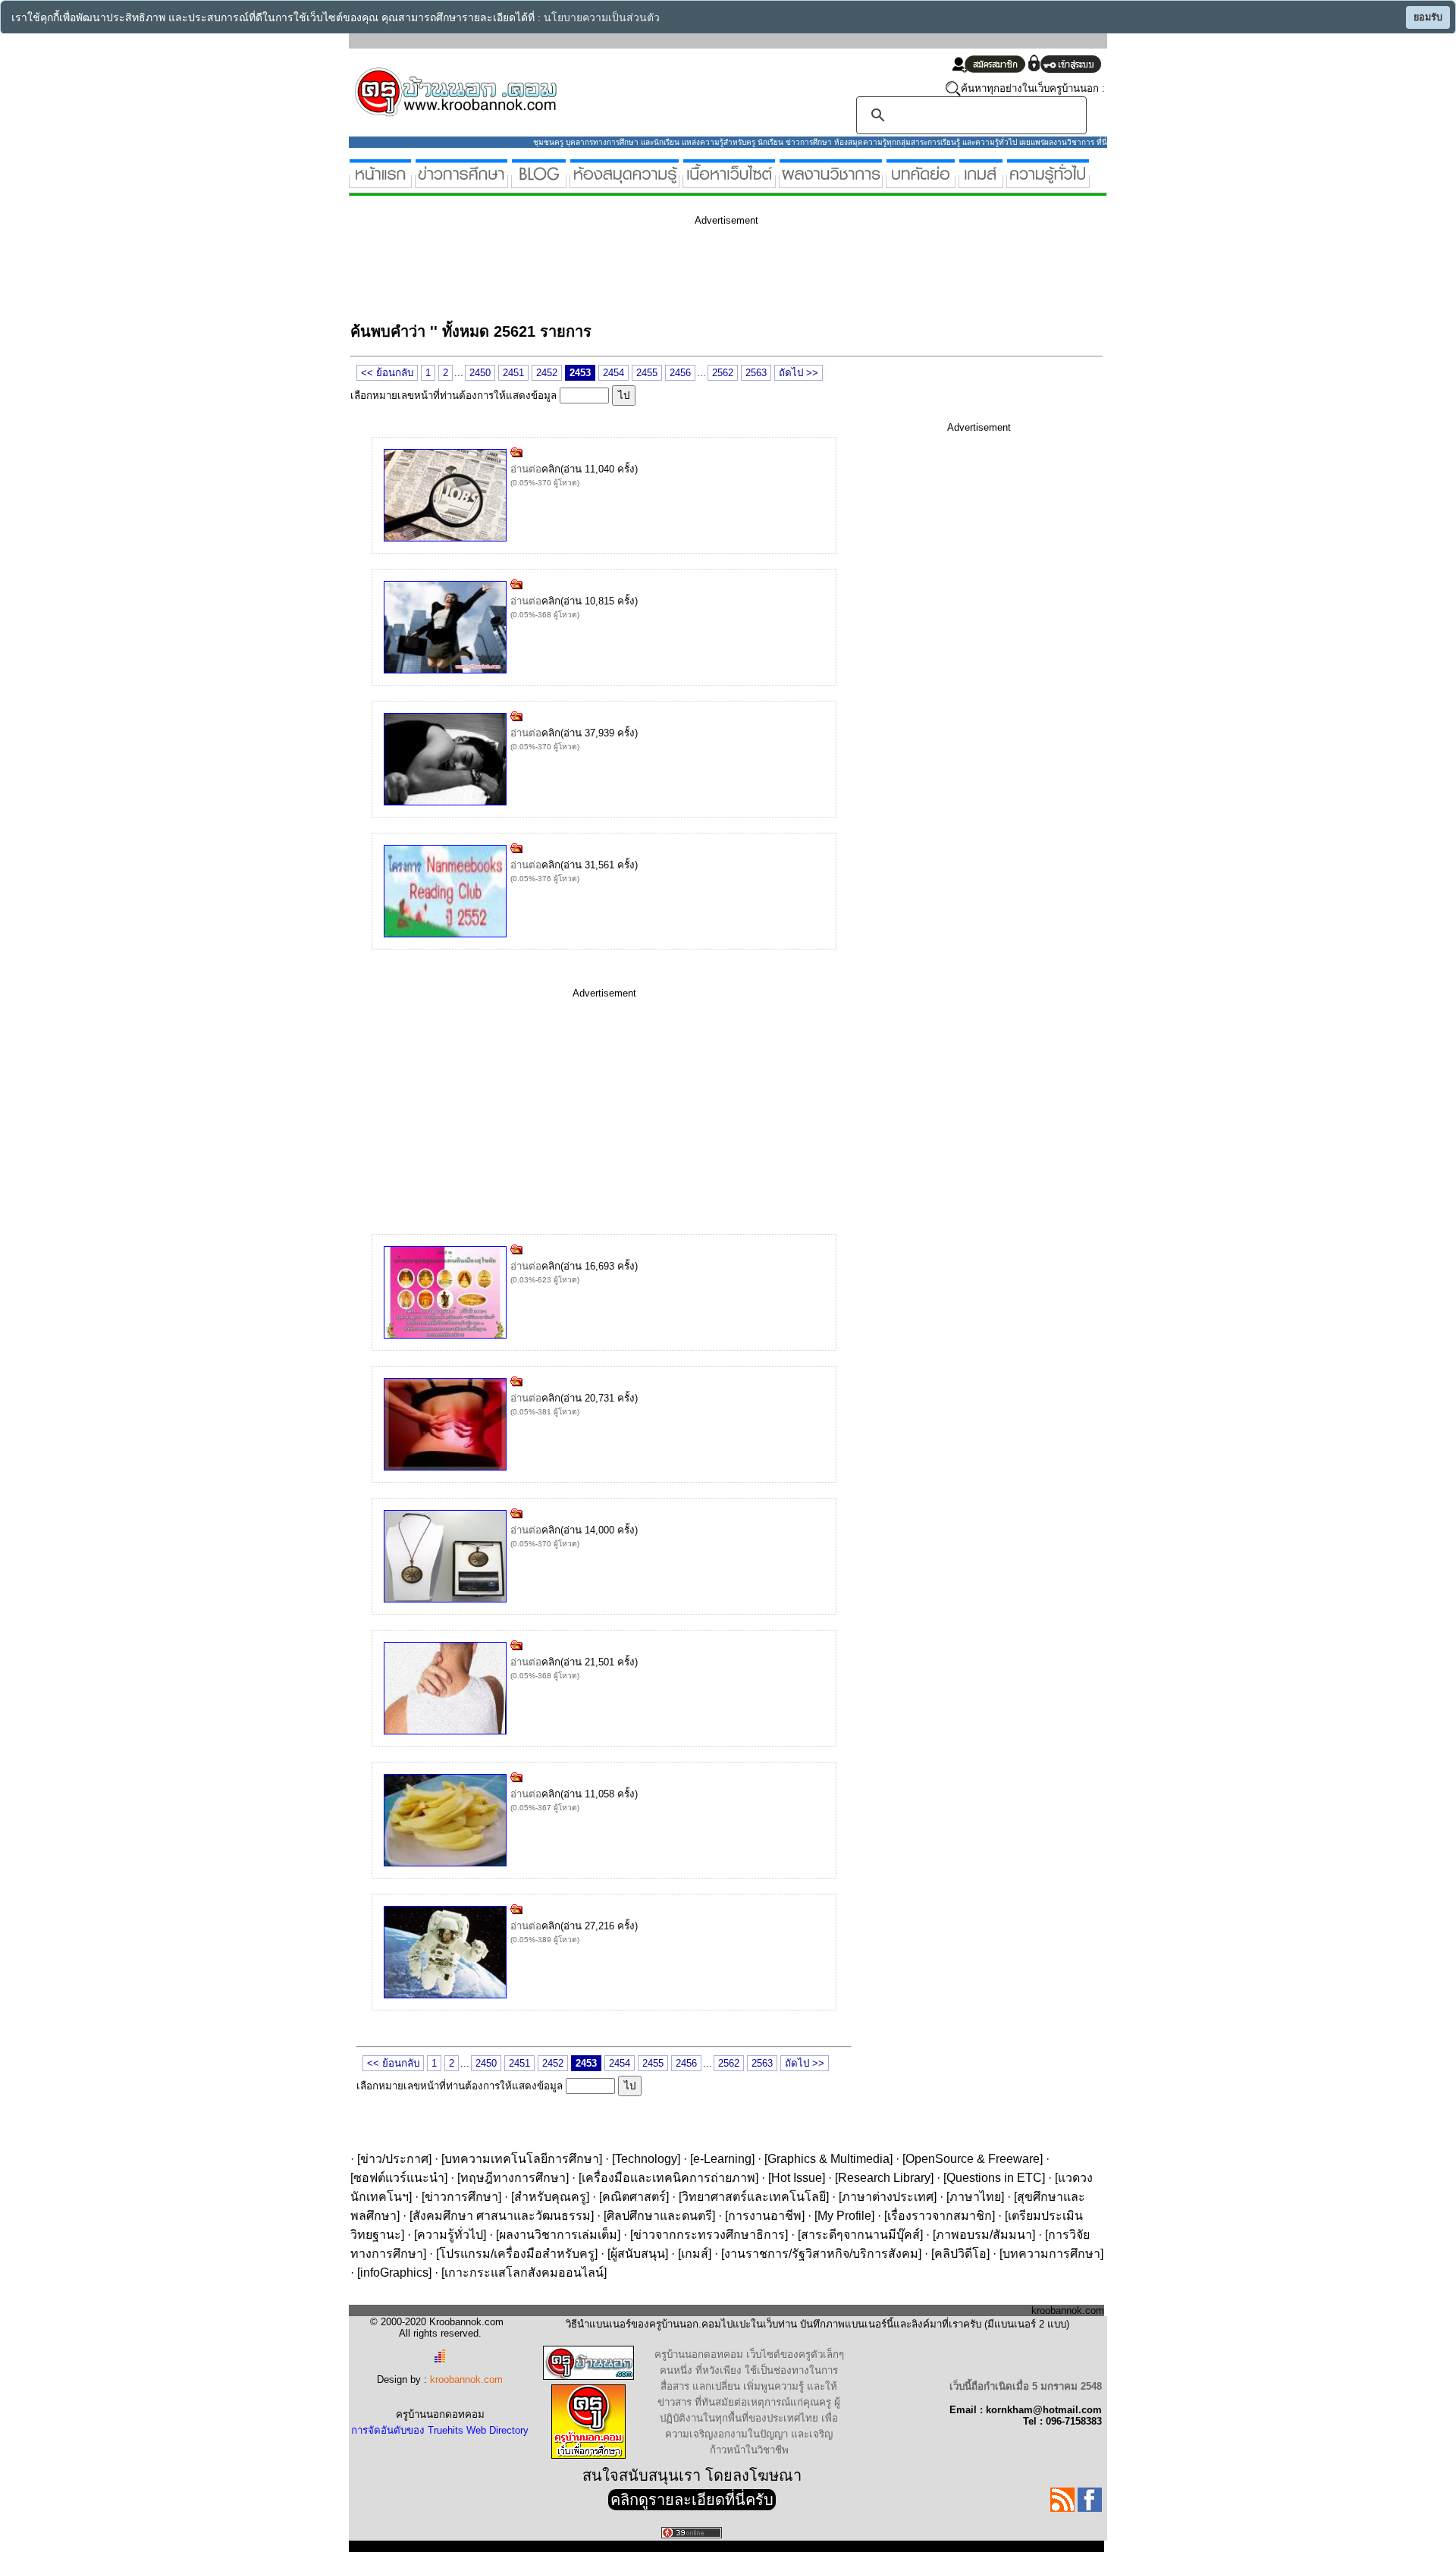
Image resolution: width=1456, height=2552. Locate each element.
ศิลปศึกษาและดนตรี (659, 2216)
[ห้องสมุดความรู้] (624, 182)
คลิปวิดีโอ (960, 2254)
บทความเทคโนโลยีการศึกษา (522, 2159)
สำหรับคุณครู (550, 2197)
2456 (680, 373)
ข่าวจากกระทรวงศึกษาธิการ (709, 2235)
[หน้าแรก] (380, 182)
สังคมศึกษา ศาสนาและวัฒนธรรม (502, 2216)
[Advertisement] (626, 272)
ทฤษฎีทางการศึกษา (513, 2178)
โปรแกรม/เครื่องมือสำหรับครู (517, 2254)
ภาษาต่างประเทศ (888, 2197)
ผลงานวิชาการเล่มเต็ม (558, 2235)
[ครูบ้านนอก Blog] (539, 182)
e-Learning (722, 2159)
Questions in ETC (994, 2178)
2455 (647, 373)
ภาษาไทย (975, 2197)
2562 (723, 373)
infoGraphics (394, 2273)
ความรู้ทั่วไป (450, 2235)
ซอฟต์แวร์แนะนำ (399, 2178)
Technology (646, 2159)
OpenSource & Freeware (973, 2159)
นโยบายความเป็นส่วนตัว (602, 18)
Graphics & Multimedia (828, 2159)
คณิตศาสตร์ (634, 2197)
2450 (480, 373)
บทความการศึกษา (1051, 2254)
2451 (513, 373)
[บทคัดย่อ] (921, 182)
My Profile (844, 2216)
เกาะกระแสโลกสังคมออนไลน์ (524, 2273)
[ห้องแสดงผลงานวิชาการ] (831, 182)
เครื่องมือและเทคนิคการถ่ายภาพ (668, 2178)
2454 (613, 373)
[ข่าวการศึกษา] (461, 182)
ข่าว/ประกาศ (394, 2159)
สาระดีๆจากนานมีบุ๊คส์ (860, 2235)
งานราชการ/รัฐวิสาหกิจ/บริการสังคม (821, 2254)
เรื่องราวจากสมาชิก (940, 2216)
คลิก (551, 469)
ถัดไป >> (799, 373)
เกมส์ (695, 2254)
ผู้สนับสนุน (638, 2254)
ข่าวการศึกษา (461, 2197)
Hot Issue (797, 2178)
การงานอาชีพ (765, 2216)
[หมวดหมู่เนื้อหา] (729, 182)
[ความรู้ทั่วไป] (1048, 182)
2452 (547, 373)
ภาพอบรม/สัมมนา (984, 2235)
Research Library (884, 2178)
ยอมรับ (1428, 17)
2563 (756, 373)
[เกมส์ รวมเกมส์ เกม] (981, 182)
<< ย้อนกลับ (387, 373)
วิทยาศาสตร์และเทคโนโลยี (754, 2197)
